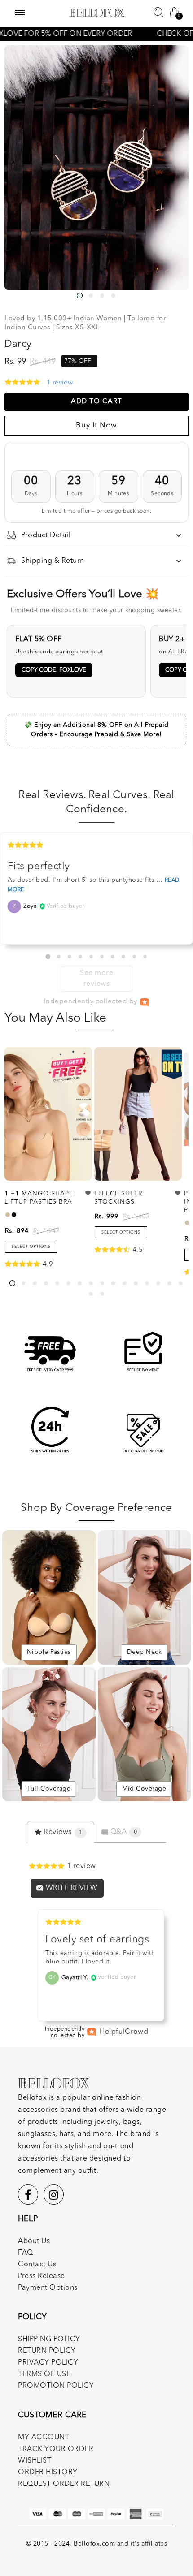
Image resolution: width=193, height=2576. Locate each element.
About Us (34, 2241)
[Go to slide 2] (59, 957)
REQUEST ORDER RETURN (64, 2484)
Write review (71, 1888)
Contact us (37, 2265)
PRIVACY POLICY (48, 2363)
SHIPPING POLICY (49, 2339)
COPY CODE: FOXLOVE (54, 670)
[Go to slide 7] (113, 957)
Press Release (42, 2276)
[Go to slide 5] (91, 957)
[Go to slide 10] (145, 957)
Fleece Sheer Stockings (118, 1198)
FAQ (26, 2253)
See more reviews (96, 979)
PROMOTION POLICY (56, 2386)
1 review (60, 383)
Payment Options (48, 2288)
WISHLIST (35, 2461)
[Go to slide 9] (134, 957)
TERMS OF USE (44, 2374)
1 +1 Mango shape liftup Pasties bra (39, 1198)
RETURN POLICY (47, 2351)
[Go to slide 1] (48, 957)
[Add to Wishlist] (88, 1193)
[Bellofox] (97, 13)
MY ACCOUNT (44, 2438)
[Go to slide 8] (123, 957)
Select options (31, 1247)
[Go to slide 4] (80, 957)
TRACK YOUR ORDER (56, 2449)
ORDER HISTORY (48, 2472)
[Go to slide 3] (70, 957)
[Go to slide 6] (102, 957)
